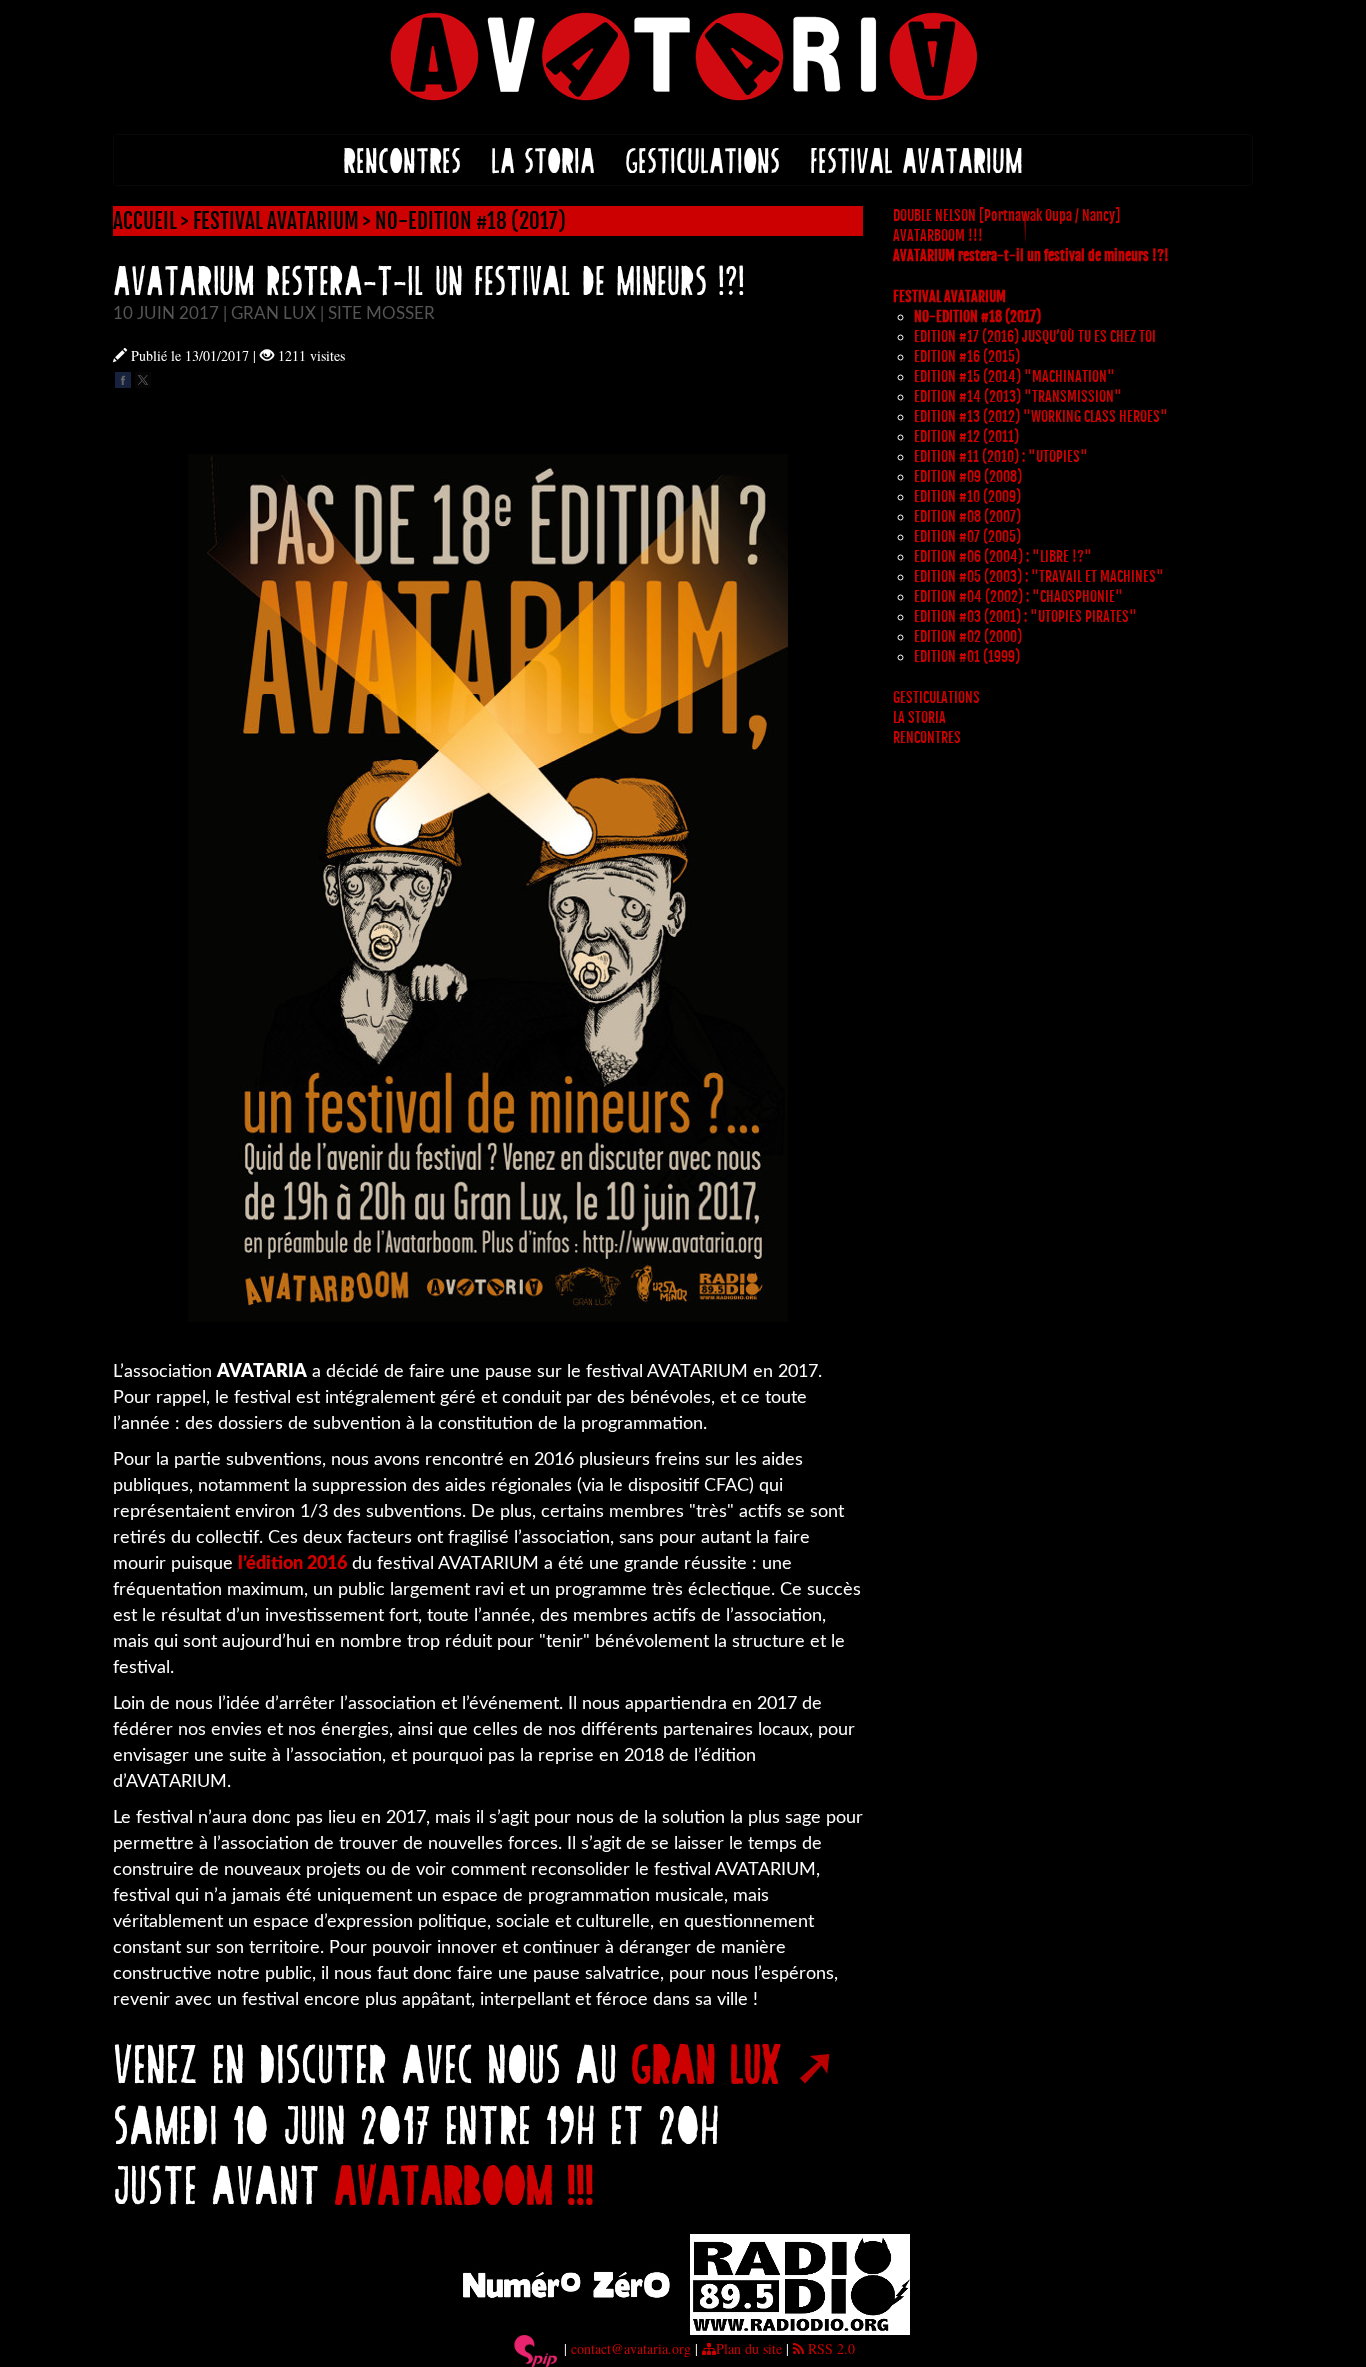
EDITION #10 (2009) (967, 496)
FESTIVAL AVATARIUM (916, 159)
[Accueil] (683, 54)
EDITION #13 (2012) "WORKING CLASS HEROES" (1041, 416)
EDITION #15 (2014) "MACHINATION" (1014, 376)
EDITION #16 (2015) (967, 356)
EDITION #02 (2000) (968, 636)
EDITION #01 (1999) (967, 656)
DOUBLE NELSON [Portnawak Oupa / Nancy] (1006, 215)
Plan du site (749, 2348)
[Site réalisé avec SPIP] (536, 2348)
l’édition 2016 (292, 1563)
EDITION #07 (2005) (967, 536)
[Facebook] (123, 377)
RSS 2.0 (829, 2348)
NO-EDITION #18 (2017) (470, 221)
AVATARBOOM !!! (464, 2183)
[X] (143, 377)
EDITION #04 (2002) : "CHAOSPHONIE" (1018, 596)
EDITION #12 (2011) (966, 436)
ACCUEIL (145, 221)
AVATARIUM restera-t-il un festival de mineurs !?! (1031, 255)
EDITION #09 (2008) (968, 476)
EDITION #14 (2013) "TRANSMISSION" (1018, 396)
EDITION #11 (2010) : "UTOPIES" (1001, 456)
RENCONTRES (402, 159)
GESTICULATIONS (702, 159)
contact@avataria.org (631, 2348)
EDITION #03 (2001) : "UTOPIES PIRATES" (1025, 616)
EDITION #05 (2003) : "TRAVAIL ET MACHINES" (1039, 576)
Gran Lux (706, 2062)
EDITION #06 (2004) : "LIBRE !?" (1003, 556)
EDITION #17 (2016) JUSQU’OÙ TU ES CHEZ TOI (1035, 336)
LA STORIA (543, 159)
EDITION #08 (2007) (967, 516)
